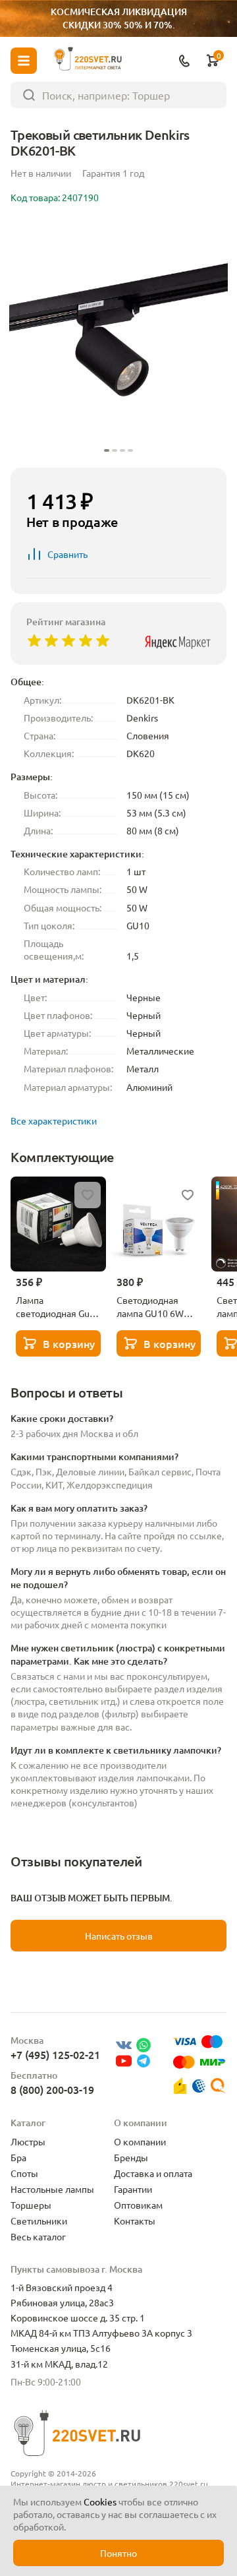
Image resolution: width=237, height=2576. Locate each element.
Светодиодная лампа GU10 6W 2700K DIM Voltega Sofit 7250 (157, 1306)
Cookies (100, 2501)
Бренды (131, 2157)
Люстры (28, 2141)
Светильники (39, 2221)
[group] (118, 338)
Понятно (118, 2553)
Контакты (135, 2221)
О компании (140, 2141)
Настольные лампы (52, 2189)
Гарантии (133, 2189)
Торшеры (31, 2205)
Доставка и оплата (153, 2173)
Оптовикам (138, 2205)
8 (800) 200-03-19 (52, 2089)
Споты (24, 2173)
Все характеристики (54, 1120)
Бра (18, 2157)
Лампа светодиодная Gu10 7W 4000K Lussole (58, 1306)
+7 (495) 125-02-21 (55, 2054)
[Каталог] (24, 61)
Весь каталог (38, 2236)
